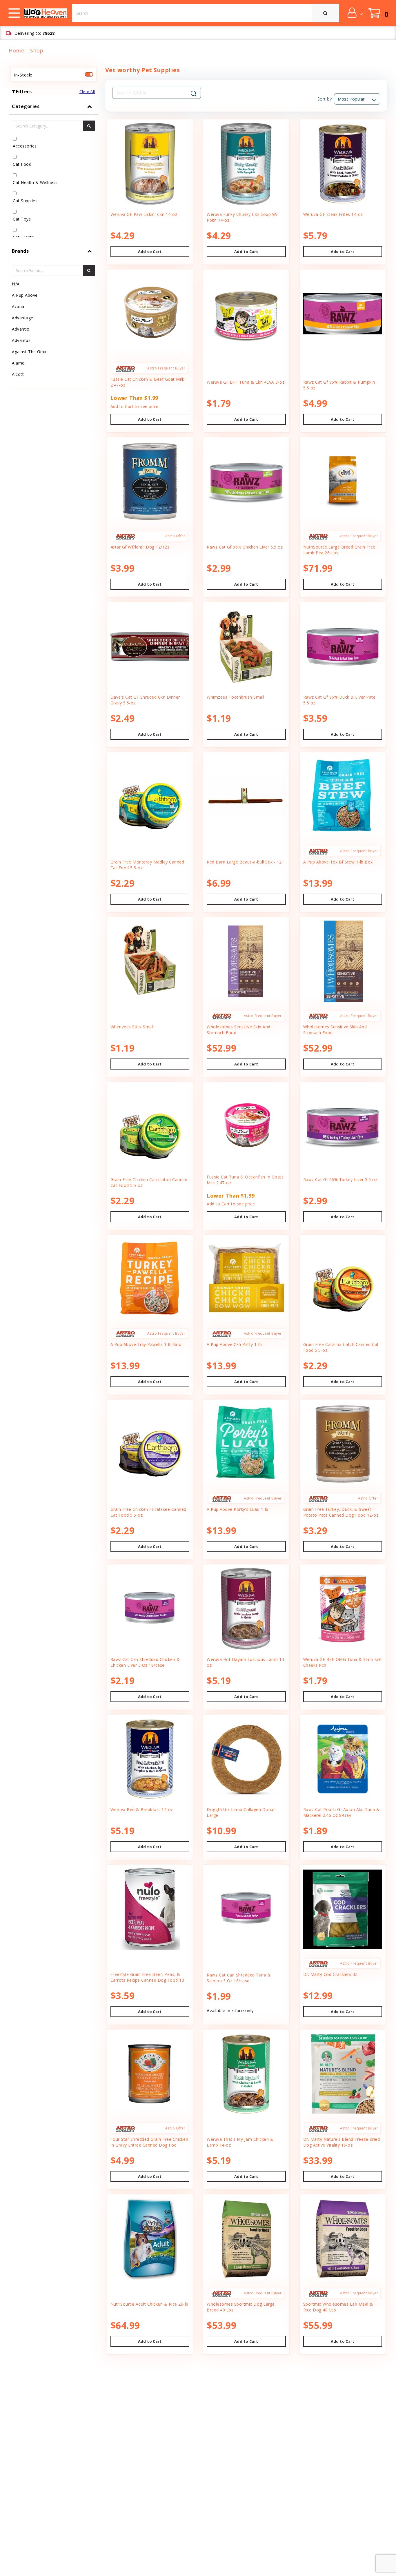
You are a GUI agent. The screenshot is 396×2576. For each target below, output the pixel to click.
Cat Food (22, 164)
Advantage (23, 318)
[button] (355, 13)
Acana (18, 306)
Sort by (325, 99)
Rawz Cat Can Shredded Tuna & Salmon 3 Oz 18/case (239, 1978)
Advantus (21, 340)
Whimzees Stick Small (132, 1027)
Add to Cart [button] (150, 252)
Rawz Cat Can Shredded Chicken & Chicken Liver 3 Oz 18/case (145, 1662)
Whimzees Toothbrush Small (236, 697)
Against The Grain (30, 352)
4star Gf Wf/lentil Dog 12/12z (140, 547)
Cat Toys (22, 219)
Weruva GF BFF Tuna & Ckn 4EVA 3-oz (246, 382)
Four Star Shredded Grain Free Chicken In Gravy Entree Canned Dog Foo (149, 2142)
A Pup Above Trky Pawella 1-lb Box (146, 1344)
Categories (26, 106)
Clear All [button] (87, 92)
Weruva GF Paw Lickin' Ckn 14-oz (144, 214)
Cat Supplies (25, 201)
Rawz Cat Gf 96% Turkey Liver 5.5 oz (340, 1179)
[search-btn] (89, 126)
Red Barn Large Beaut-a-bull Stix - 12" (245, 862)
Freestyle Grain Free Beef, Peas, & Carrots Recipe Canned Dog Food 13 (147, 1977)
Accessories (25, 146)
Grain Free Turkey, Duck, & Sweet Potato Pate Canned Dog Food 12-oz (341, 1512)
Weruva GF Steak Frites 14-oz (333, 214)
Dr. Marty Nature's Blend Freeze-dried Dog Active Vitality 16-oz (342, 2142)
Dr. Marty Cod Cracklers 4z (330, 1974)
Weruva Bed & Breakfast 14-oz (142, 1809)
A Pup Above (25, 295)
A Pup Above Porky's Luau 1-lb (238, 1509)
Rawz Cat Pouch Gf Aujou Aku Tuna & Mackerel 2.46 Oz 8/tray (341, 1812)
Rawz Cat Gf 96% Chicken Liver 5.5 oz (245, 547)
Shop (37, 50)
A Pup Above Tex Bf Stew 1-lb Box (338, 862)
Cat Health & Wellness (35, 182)
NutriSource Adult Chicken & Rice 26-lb (149, 2304)
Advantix (20, 329)
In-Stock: (23, 75)
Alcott (18, 374)
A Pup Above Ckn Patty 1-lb (234, 1344)
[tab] (53, 171)
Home (16, 50)
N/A (16, 284)
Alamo (18, 363)
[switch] (89, 74)
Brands (20, 251)
